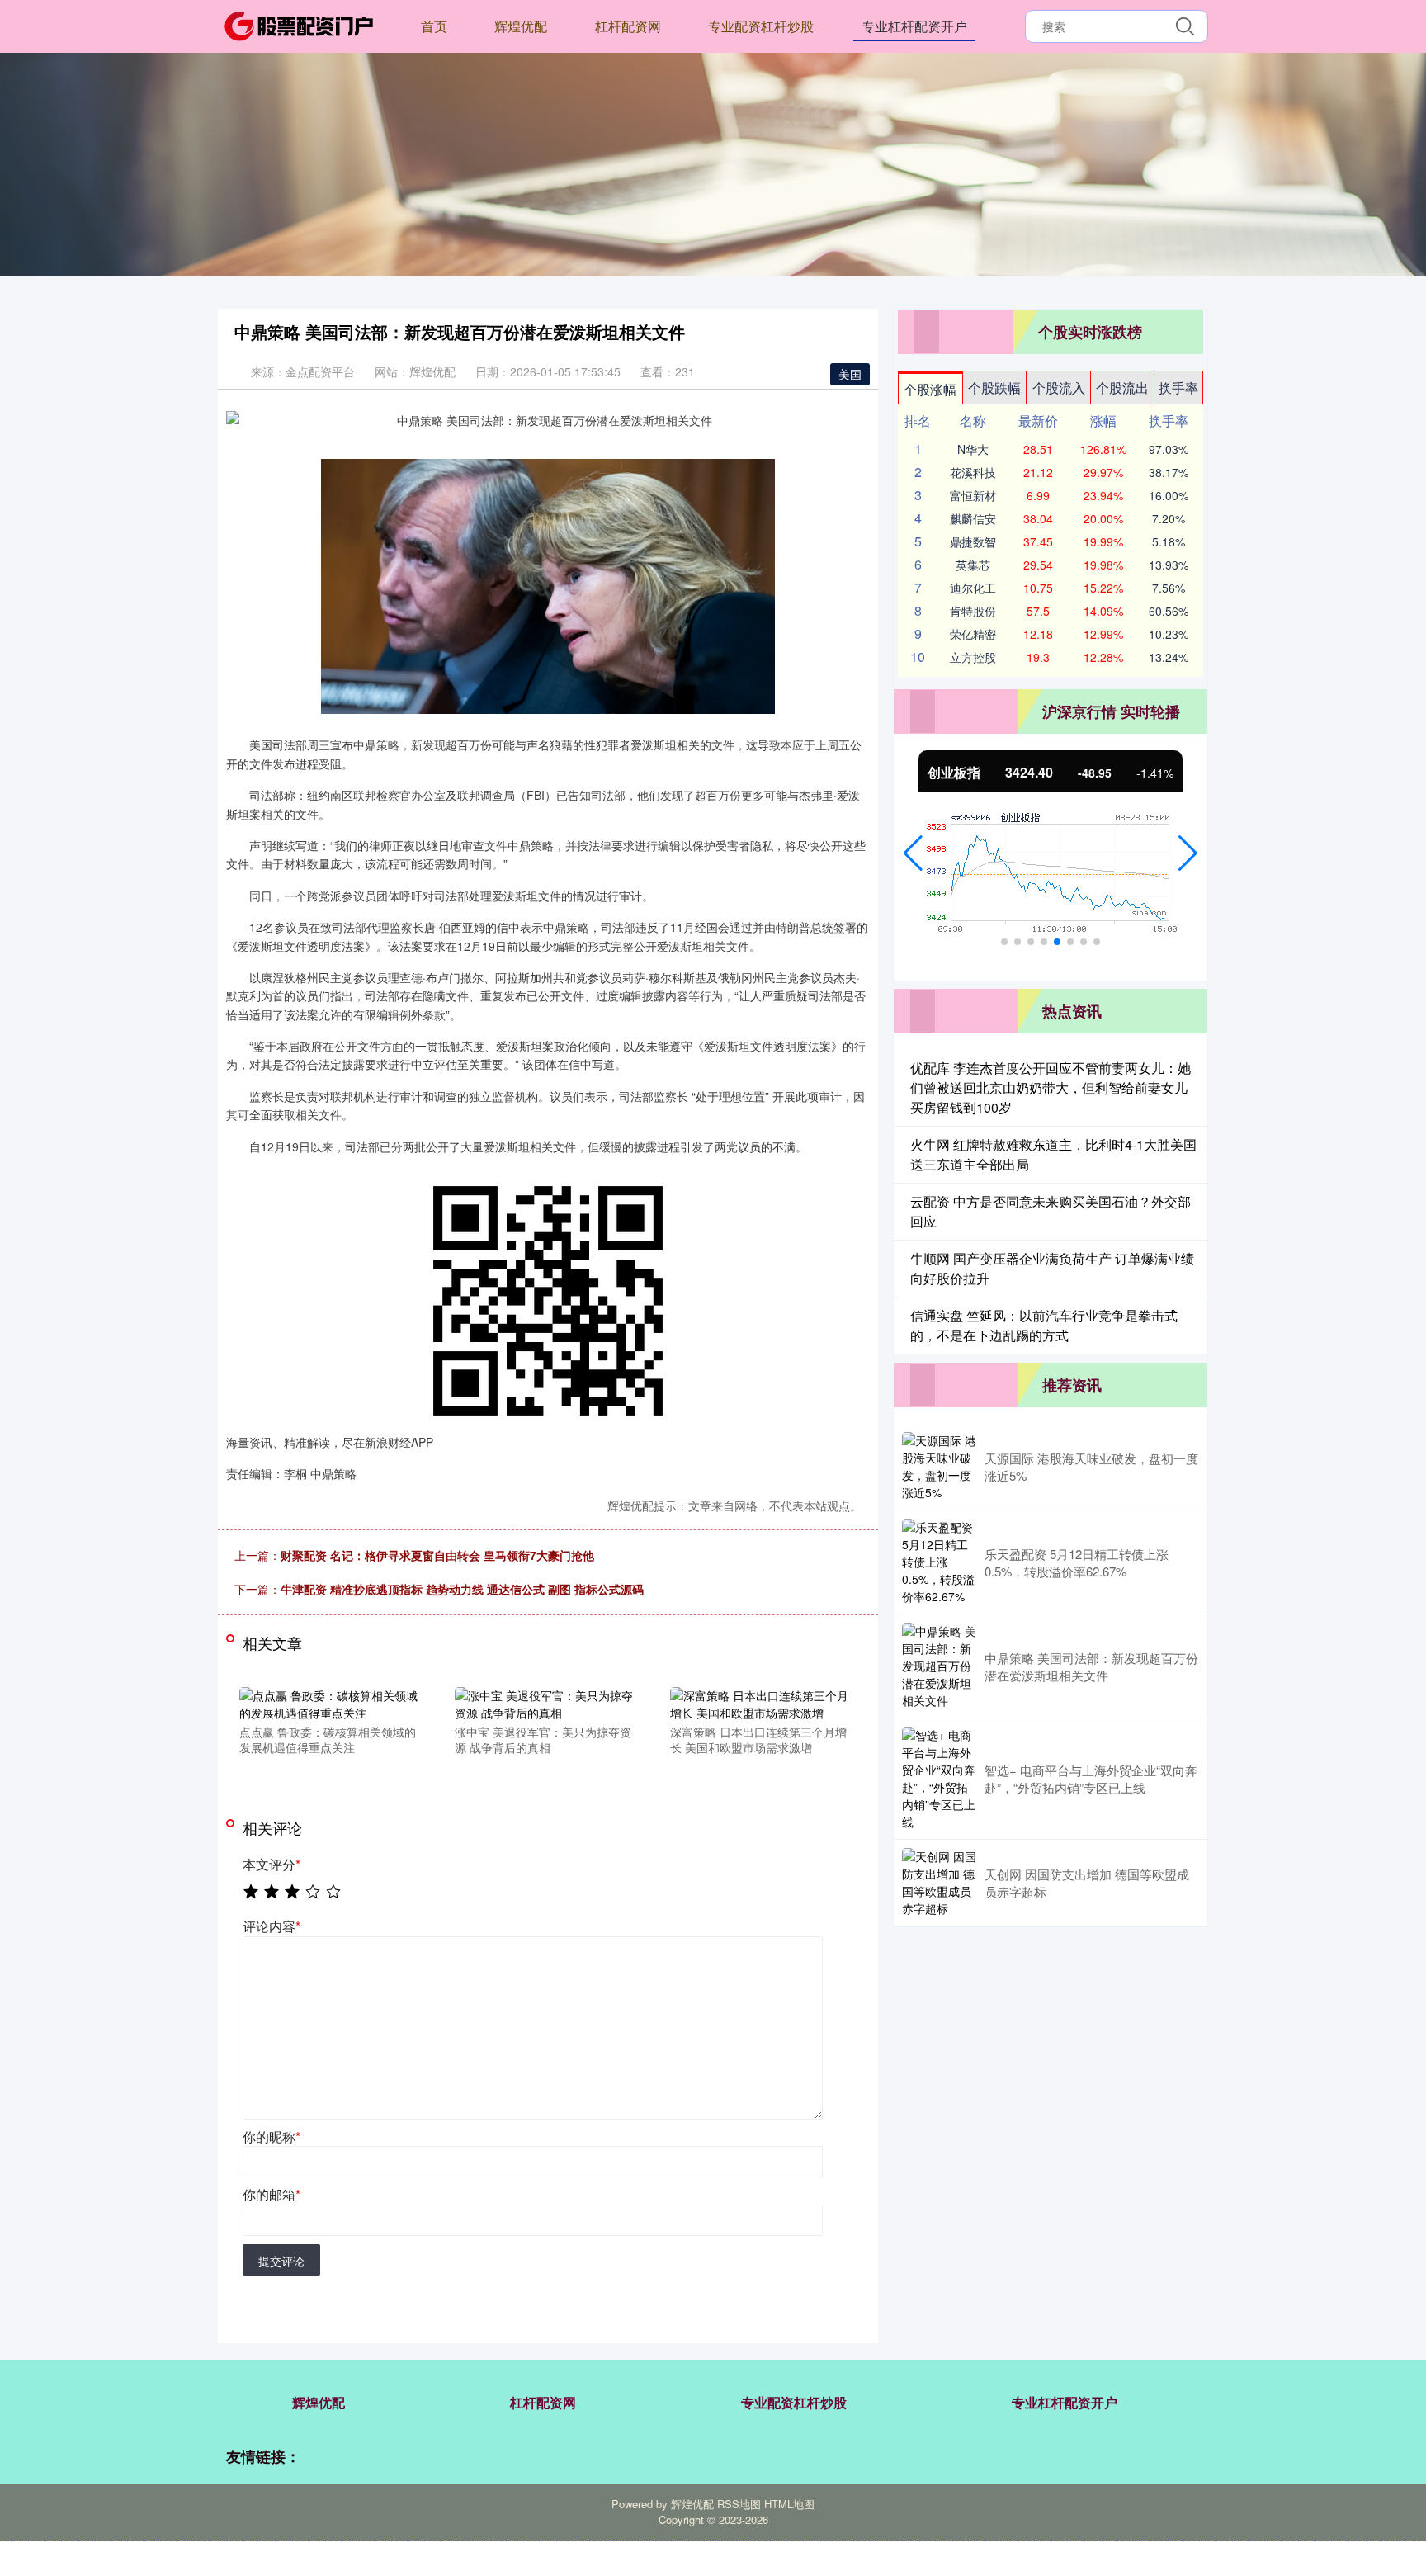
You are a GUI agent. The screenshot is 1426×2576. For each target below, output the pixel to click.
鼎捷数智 (973, 541)
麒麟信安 (973, 518)
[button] (913, 853)
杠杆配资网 (628, 26)
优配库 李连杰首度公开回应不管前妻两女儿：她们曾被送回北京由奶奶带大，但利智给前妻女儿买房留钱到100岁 (1051, 1087)
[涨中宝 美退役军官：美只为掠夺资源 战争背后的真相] (545, 1702)
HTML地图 (789, 2504)
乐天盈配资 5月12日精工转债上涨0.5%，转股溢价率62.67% (1077, 1562)
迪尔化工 (973, 588)
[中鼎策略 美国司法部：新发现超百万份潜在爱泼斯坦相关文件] (939, 1666)
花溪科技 (973, 472)
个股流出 (1122, 388)
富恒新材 (973, 495)
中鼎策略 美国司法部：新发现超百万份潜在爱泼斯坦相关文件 (1091, 1666)
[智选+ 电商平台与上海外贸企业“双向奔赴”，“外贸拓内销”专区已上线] (939, 1779)
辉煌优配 (521, 26)
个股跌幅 (994, 388)
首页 (434, 26)
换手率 (1178, 388)
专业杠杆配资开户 (914, 26)
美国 (850, 374)
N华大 (973, 449)
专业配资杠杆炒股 (761, 26)
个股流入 (1059, 388)
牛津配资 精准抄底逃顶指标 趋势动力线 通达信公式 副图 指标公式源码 (462, 1589)
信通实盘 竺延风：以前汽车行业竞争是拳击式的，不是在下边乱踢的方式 (1044, 1325)
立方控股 (973, 657)
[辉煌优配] (299, 25)
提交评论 (281, 2261)
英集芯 (973, 565)
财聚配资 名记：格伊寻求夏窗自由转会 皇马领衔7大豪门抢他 (437, 1555)
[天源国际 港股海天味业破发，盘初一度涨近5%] (939, 1467)
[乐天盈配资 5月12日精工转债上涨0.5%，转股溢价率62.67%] (939, 1562)
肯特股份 (973, 611)
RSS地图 (739, 2504)
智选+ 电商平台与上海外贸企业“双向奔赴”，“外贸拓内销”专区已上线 (1091, 1779)
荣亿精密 (973, 634)
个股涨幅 (930, 389)
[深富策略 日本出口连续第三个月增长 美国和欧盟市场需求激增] (760, 1702)
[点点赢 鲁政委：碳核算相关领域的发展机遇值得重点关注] (329, 1702)
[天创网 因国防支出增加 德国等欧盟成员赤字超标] (939, 1883)
